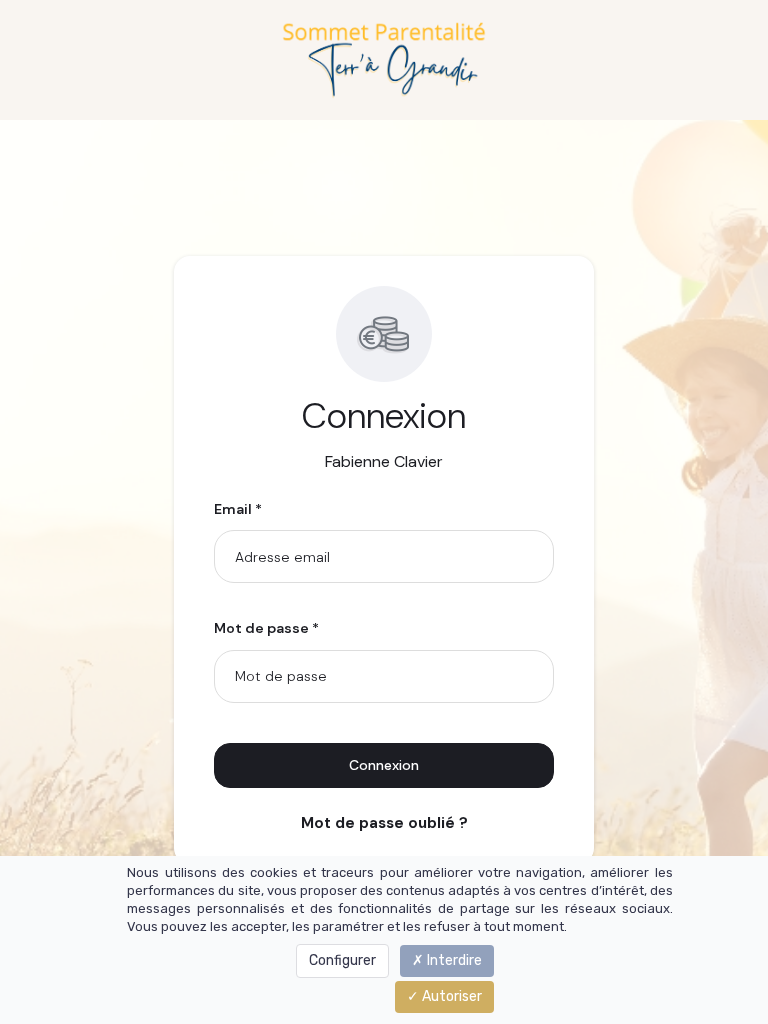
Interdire (453, 960)
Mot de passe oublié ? (384, 823)
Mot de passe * (266, 628)
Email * (238, 509)
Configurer (342, 960)
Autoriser (450, 996)
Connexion (384, 765)
